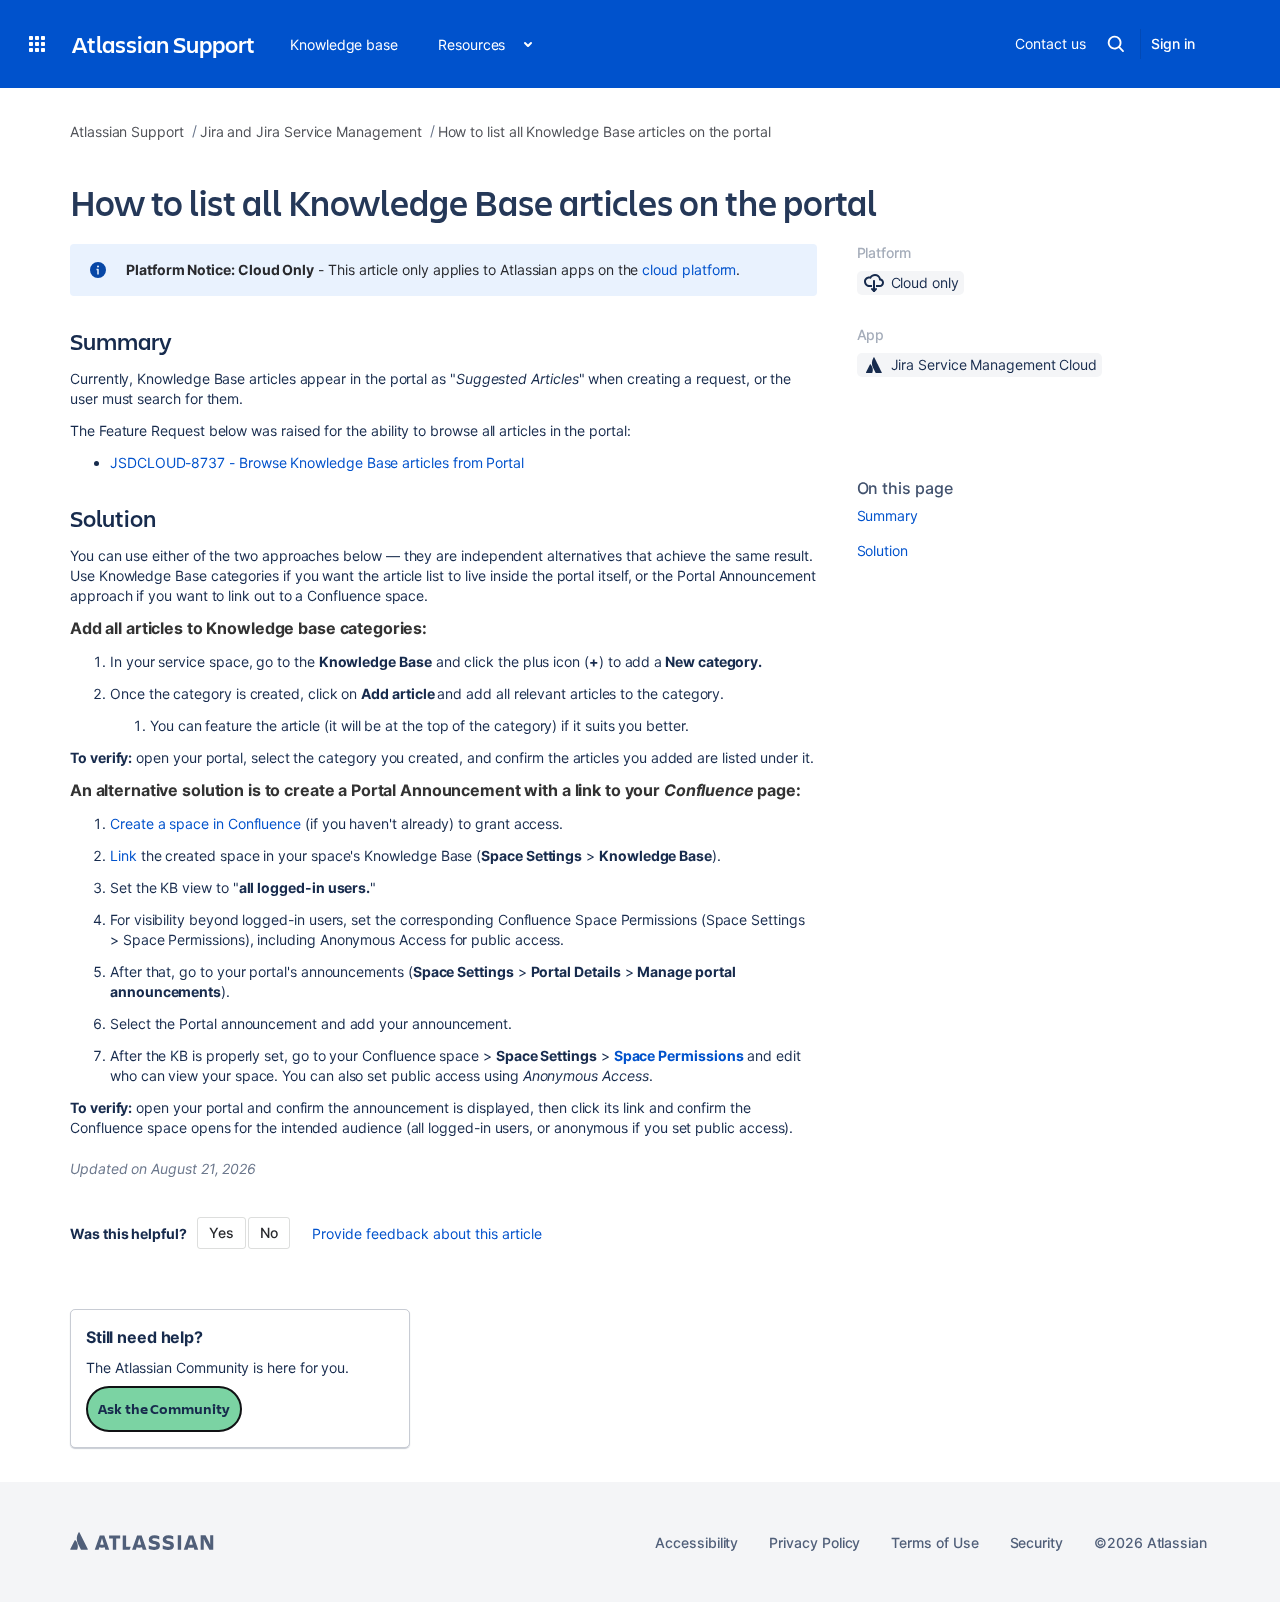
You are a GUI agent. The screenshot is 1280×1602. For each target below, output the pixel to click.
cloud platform (689, 269)
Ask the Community (164, 1408)
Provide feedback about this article (427, 1233)
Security (1036, 1542)
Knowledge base (344, 44)
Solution (882, 550)
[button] (37, 44)
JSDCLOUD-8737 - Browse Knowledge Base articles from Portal (317, 462)
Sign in (1173, 43)
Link (123, 855)
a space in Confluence (230, 823)
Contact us (1050, 43)
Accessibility (696, 1542)
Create (134, 823)
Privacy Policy (814, 1542)
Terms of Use (934, 1542)
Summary (888, 515)
